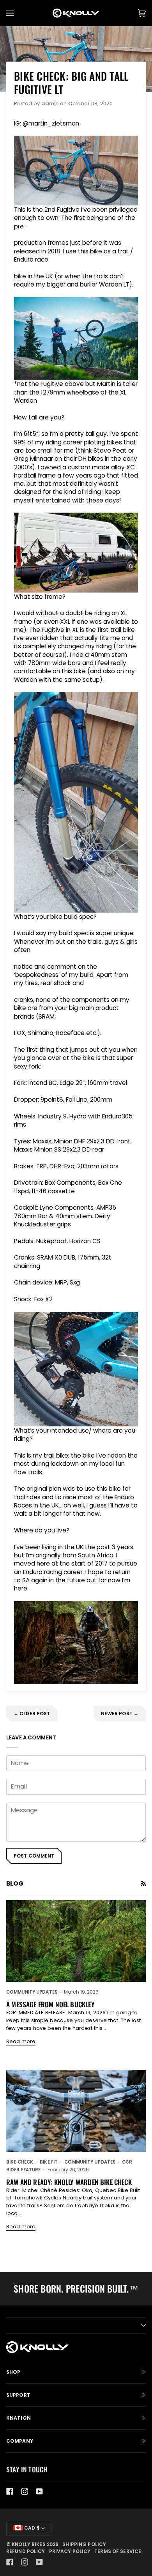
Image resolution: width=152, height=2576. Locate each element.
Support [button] (18, 2395)
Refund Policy (26, 2551)
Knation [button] (19, 2418)
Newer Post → (120, 1713)
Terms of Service (118, 2551)
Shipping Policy (84, 2544)
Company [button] (20, 2441)
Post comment (34, 1856)
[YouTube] (39, 2491)
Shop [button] (13, 2372)
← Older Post (32, 1713)
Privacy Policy (70, 2551)
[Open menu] (18, 13)
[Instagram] (25, 2491)
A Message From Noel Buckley (50, 2004)
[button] (76, 2325)
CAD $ (31, 2528)
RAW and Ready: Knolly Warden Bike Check (69, 2182)
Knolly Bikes (28, 2544)
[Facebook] (10, 2491)
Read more (21, 2041)
